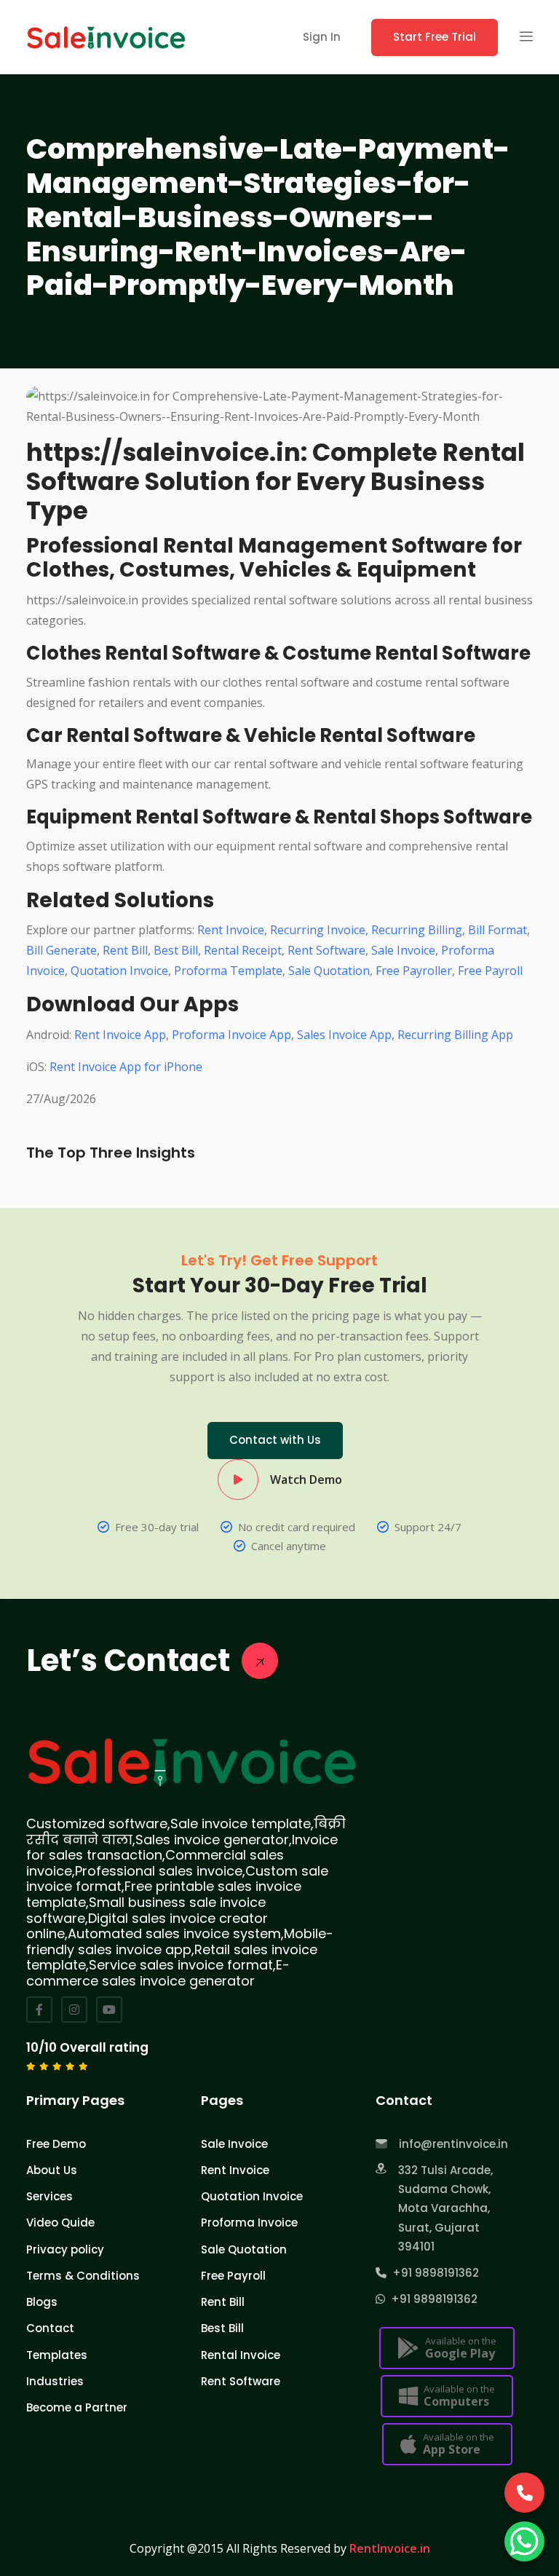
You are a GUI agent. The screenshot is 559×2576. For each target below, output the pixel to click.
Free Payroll (490, 971)
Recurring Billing (417, 930)
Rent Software (326, 950)
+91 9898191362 (433, 2273)
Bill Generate (62, 950)
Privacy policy (65, 2249)
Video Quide (60, 2223)
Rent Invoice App (120, 1035)
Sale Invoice (403, 950)
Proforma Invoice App (231, 1035)
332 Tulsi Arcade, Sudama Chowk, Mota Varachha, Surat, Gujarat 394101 (445, 2208)
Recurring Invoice (318, 930)
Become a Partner (77, 2407)
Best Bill (176, 950)
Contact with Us (275, 1440)
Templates (57, 2355)
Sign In (322, 37)
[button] (526, 37)
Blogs (42, 2302)
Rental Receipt (243, 950)
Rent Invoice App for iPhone (126, 1067)
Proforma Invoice (249, 2223)
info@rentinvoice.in (453, 2144)
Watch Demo (306, 1479)
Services (49, 2196)
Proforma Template (228, 971)
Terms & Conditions (83, 2276)
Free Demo (56, 2144)
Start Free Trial (435, 37)
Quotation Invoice (119, 971)
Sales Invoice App (344, 1035)
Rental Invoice (241, 2355)
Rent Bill (125, 950)
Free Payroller (414, 971)
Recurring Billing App (455, 1035)
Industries (55, 2381)
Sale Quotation (329, 971)
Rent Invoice (231, 930)
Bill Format (497, 930)
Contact (50, 2328)
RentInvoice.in (390, 2548)
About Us (52, 2170)
